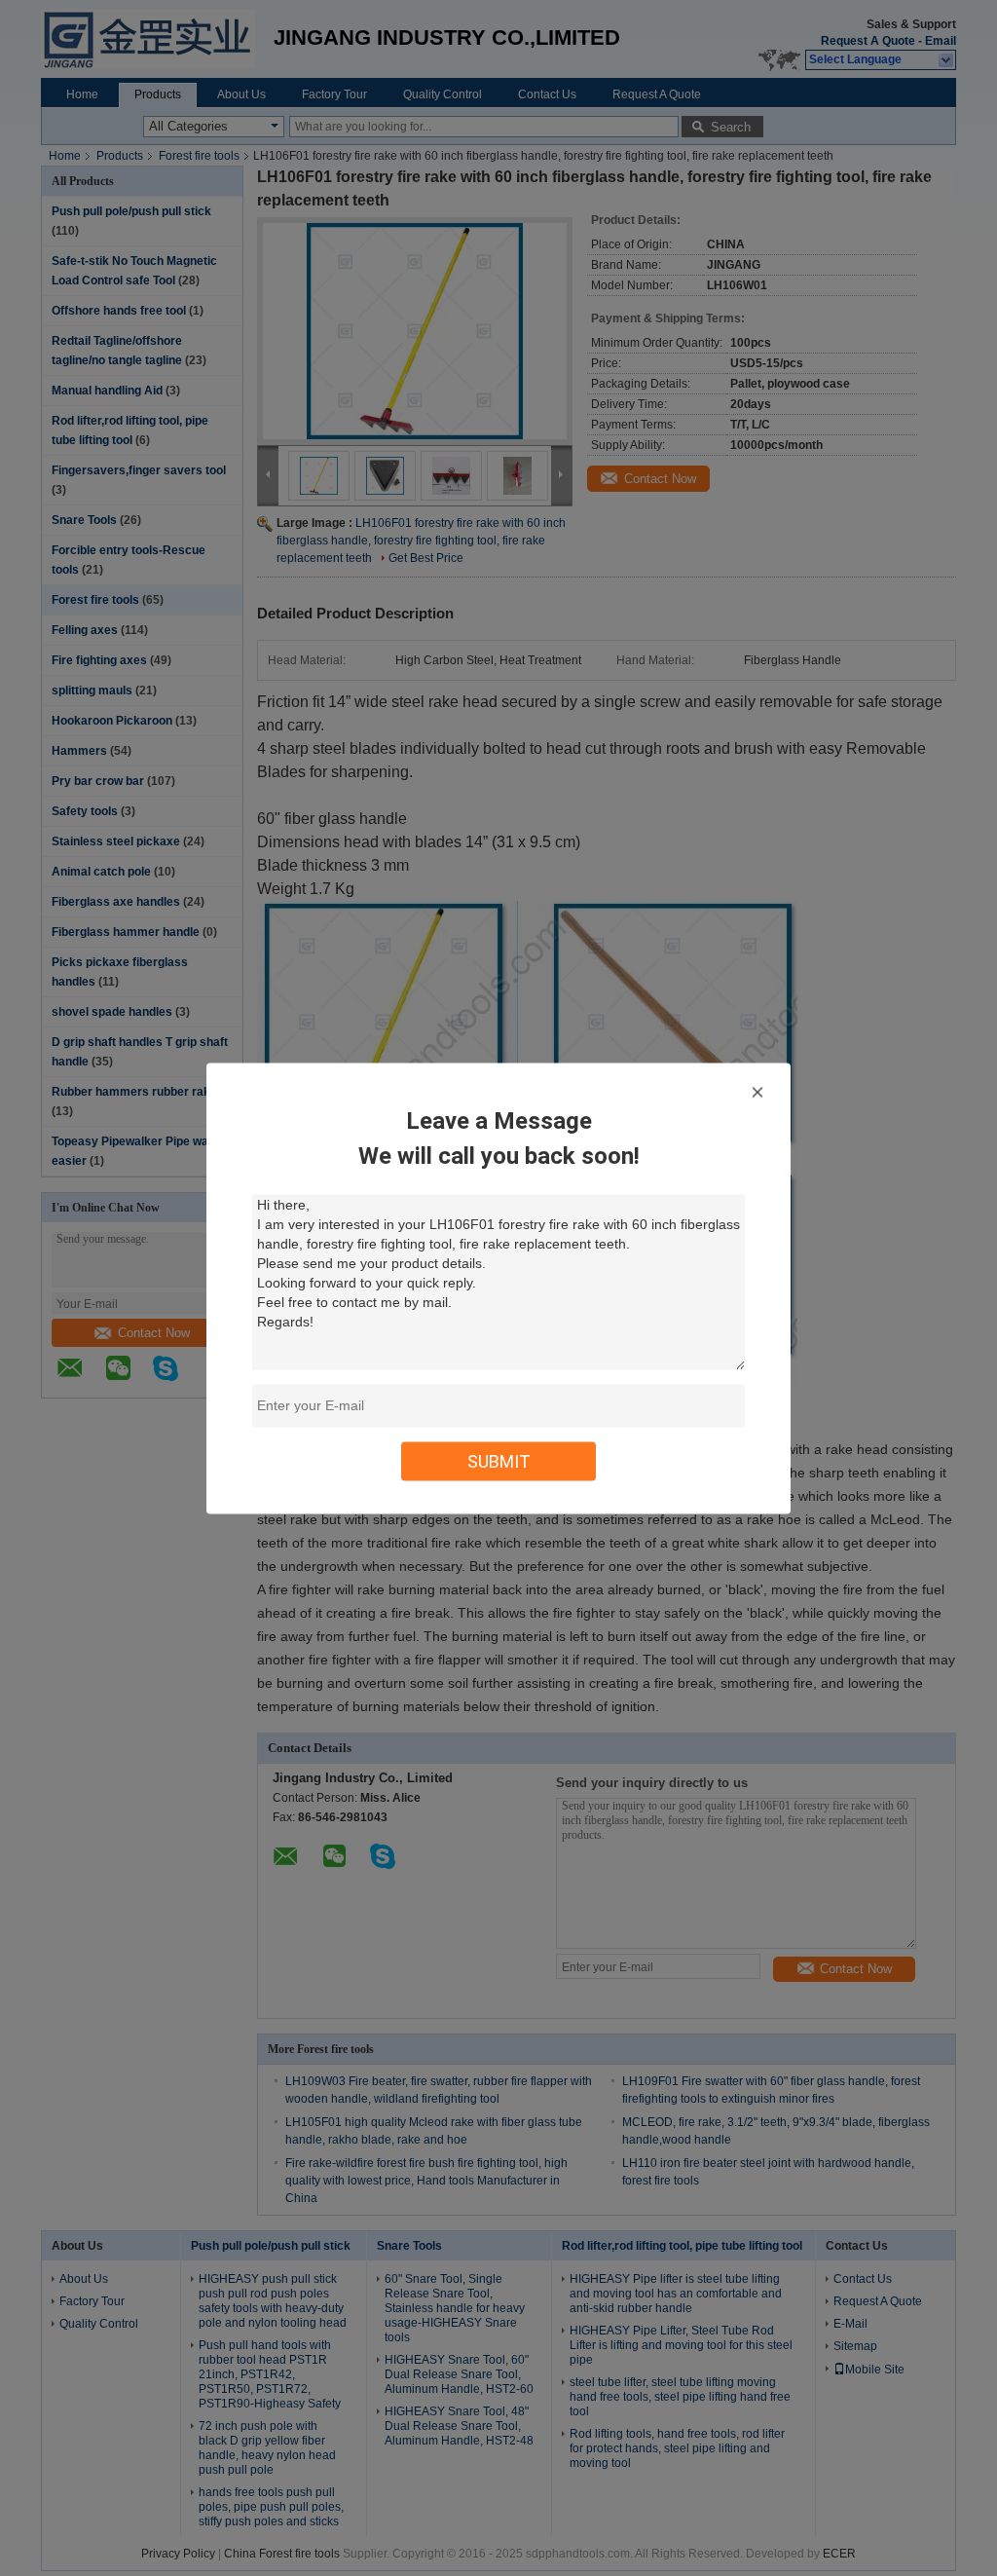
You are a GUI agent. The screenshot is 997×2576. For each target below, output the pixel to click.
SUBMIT (499, 1460)
